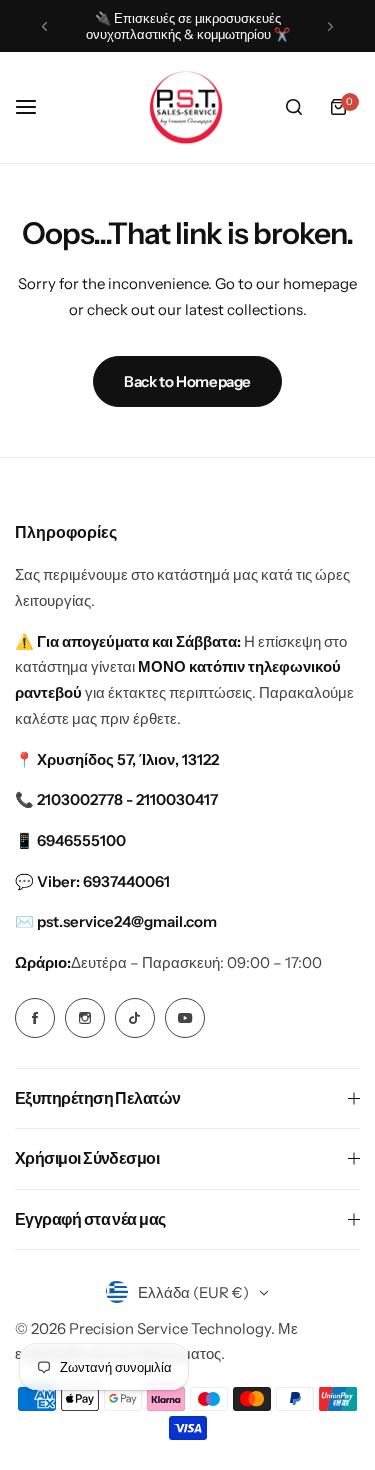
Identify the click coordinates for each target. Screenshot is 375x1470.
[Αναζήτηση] (294, 107)
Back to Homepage (187, 381)
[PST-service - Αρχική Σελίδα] (188, 107)
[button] (44, 26)
